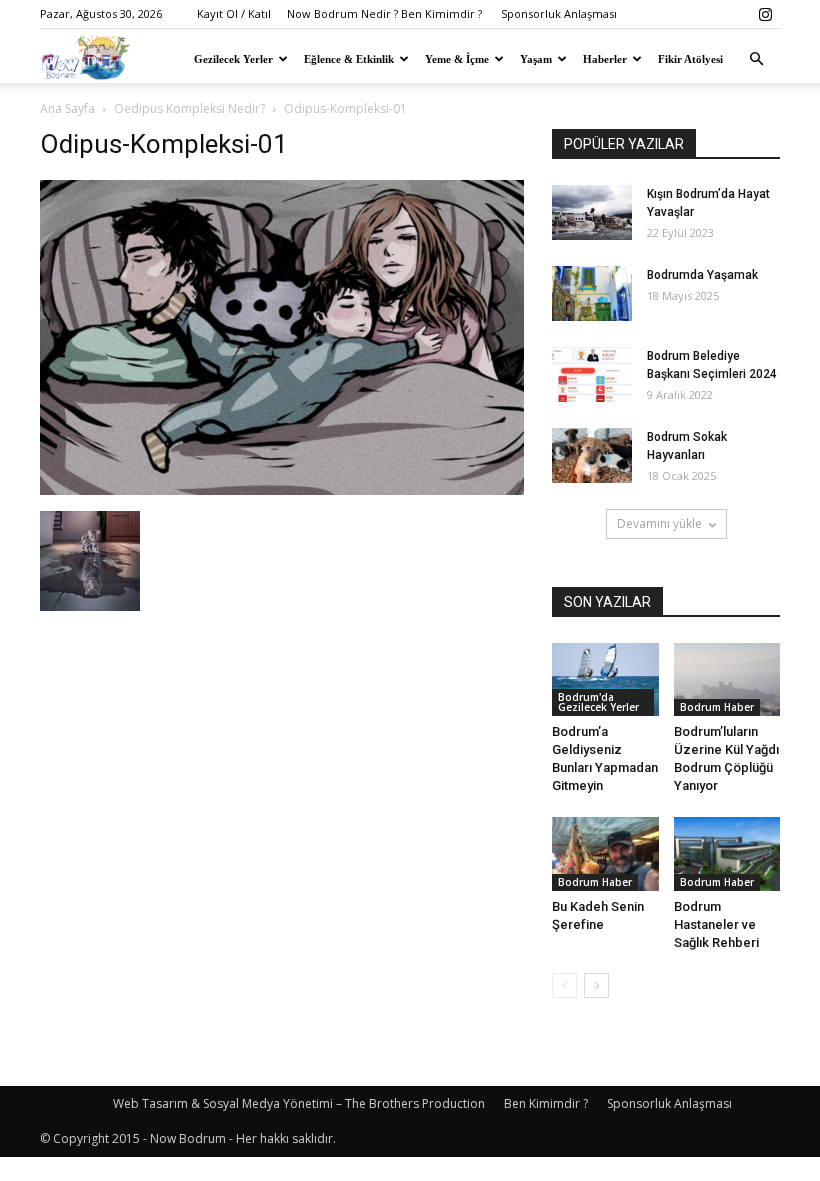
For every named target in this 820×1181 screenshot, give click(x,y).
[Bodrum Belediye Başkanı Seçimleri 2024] (592, 374)
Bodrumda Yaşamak (702, 275)
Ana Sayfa (67, 108)
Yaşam (536, 59)
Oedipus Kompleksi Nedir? (189, 108)
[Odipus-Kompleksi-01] (282, 490)
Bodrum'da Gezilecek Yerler (598, 702)
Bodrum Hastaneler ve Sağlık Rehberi (716, 924)
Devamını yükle (659, 523)
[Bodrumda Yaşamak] (592, 293)
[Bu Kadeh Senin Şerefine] (605, 853)
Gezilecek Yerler (233, 59)
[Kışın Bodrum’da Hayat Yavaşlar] (592, 212)
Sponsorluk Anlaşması (559, 13)
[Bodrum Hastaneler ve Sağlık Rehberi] (727, 853)
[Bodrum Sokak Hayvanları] (592, 455)
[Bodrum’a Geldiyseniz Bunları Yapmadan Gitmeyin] (605, 679)
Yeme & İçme (457, 59)
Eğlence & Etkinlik (349, 59)
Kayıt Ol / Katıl (234, 13)
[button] (756, 59)
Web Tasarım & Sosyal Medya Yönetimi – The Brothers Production (299, 1103)
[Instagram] (765, 14)
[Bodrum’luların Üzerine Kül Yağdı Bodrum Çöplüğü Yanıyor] (727, 679)
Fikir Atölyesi (690, 59)
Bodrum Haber (717, 707)
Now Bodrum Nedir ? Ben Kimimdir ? (384, 13)
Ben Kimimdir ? (546, 1103)
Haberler (605, 59)
